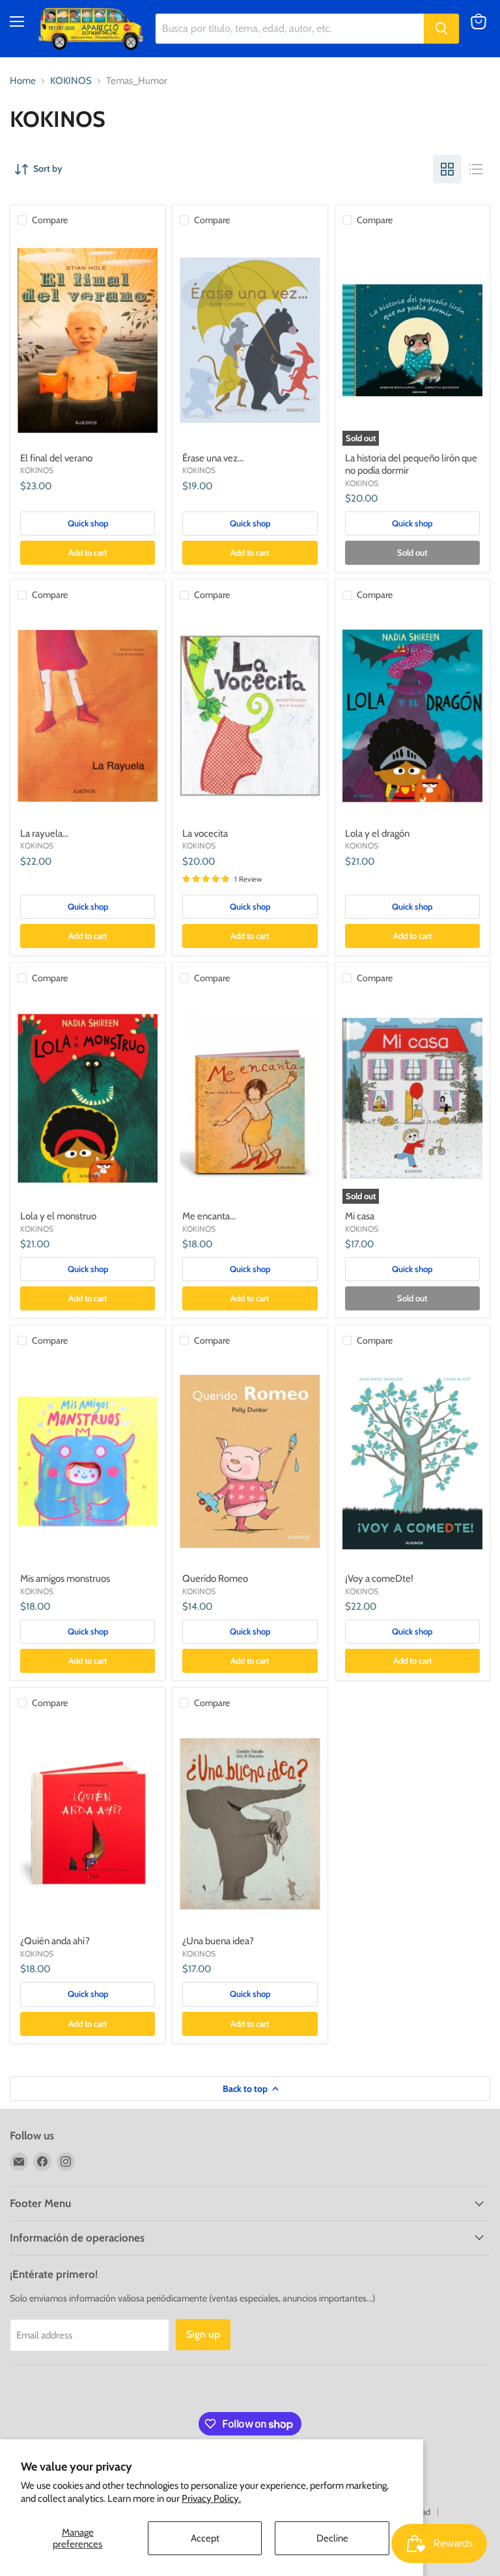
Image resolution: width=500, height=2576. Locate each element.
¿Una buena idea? (218, 1941)
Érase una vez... (213, 458)
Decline (332, 2538)
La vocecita (205, 834)
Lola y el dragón (377, 834)
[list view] (476, 169)
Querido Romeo (215, 1579)
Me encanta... (209, 1216)
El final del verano (56, 458)
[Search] (441, 29)
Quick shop (88, 523)
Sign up (203, 2334)
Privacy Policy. (211, 2499)
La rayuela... (44, 834)
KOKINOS (71, 81)
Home (23, 81)
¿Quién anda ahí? (55, 1941)
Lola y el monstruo (58, 1216)
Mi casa (360, 1216)
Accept (205, 2538)
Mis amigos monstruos (65, 1579)
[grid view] (447, 169)
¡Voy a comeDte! (379, 1579)
